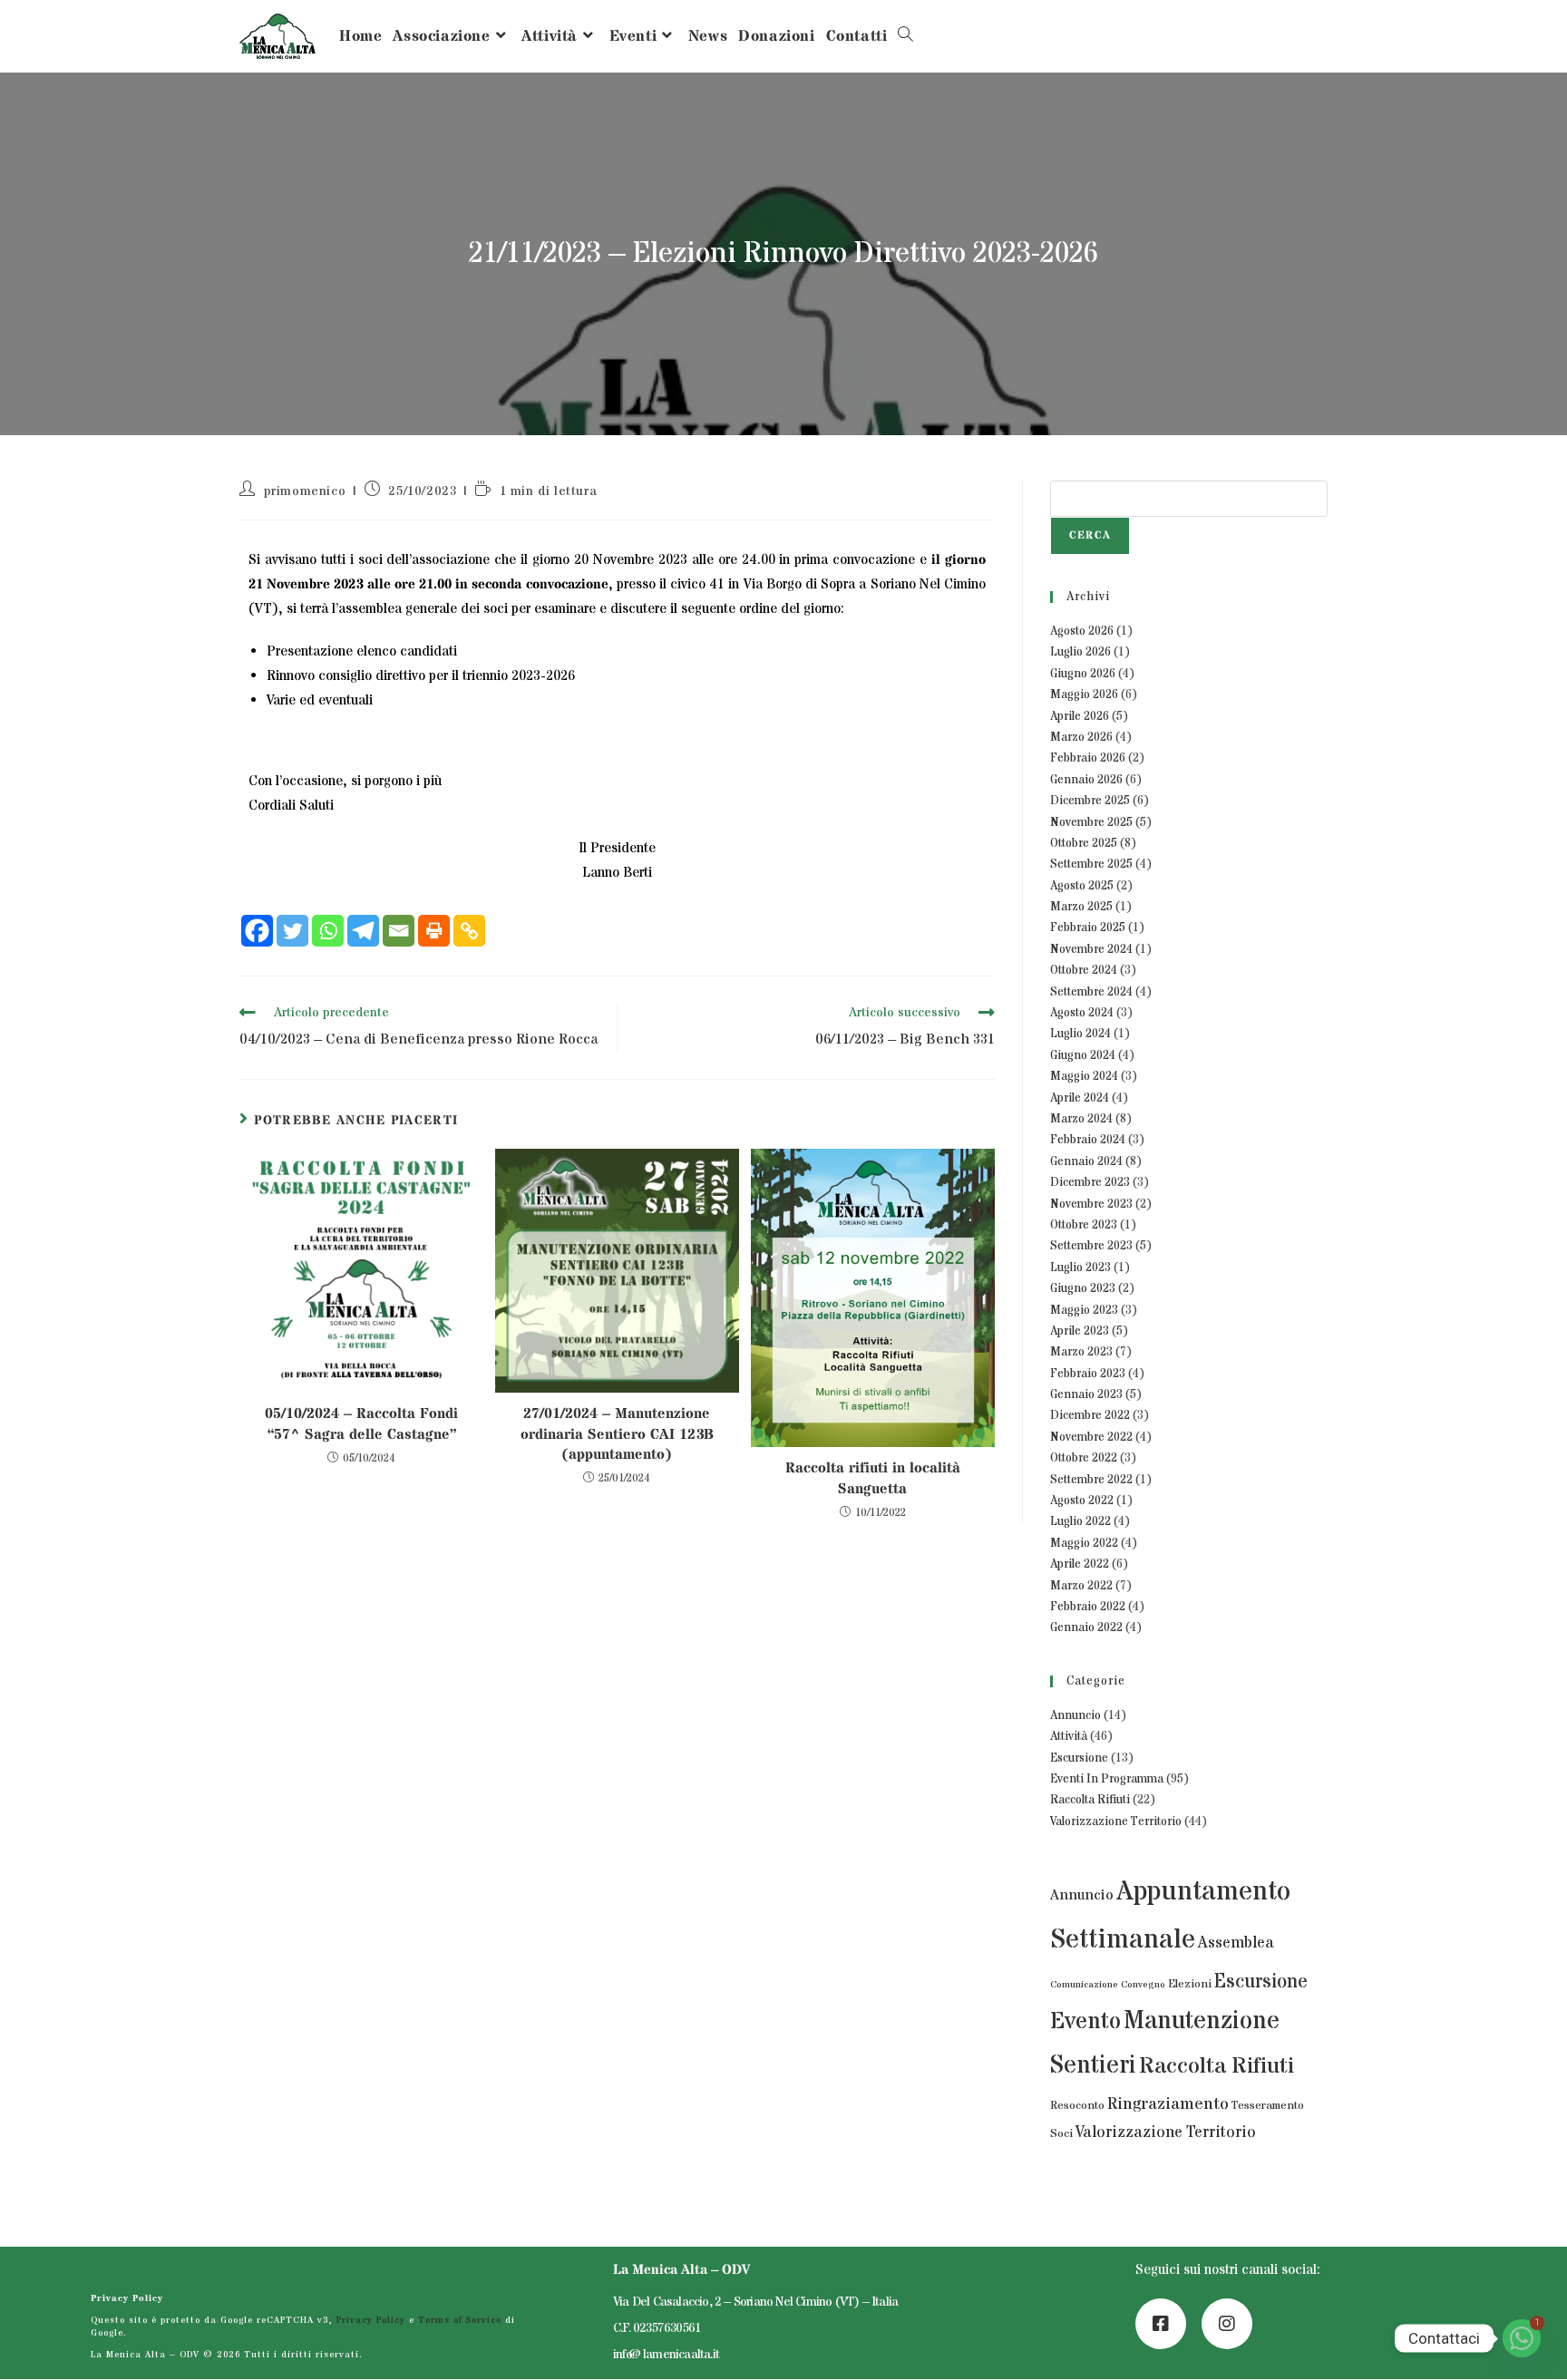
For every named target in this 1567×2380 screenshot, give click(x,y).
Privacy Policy (127, 2298)
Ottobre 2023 (1084, 1225)
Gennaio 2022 (1086, 1627)
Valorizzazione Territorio (1116, 1821)
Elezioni (1190, 1984)
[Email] (399, 931)
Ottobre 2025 (1084, 843)
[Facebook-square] (1161, 2324)
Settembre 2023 (1091, 1246)
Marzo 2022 (1081, 1586)
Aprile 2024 (1080, 1098)
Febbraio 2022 (1088, 1607)
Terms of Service (460, 2320)
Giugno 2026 (1083, 674)
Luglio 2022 (1080, 1521)
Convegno (1143, 1985)
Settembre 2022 (1091, 1480)
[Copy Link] (469, 931)
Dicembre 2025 (1090, 801)
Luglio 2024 (1080, 1034)
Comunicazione (1084, 1985)
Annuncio (1075, 1715)
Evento (1085, 2022)
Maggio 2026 (1084, 695)
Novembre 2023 (1091, 1204)
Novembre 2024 (1091, 949)
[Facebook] (257, 931)
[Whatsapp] (328, 931)
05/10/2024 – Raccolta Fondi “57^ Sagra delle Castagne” (361, 1423)
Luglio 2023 (1080, 1268)
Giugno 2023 (1083, 1288)
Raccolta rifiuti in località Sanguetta (873, 1478)
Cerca (1090, 535)
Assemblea (1236, 1943)
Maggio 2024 (1084, 1076)
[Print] (434, 931)
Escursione (1079, 1758)
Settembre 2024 (1091, 992)
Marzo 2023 (1081, 1352)
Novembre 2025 (1091, 822)
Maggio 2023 (1084, 1310)
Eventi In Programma (1107, 1779)
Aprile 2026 (1080, 716)
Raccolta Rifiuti (1090, 1800)
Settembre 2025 (1091, 864)
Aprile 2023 (1080, 1331)
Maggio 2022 (1084, 1543)
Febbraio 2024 (1088, 1140)
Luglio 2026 (1080, 652)
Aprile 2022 (1080, 1564)
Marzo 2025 (1081, 907)
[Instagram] (1227, 2324)
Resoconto (1077, 2106)
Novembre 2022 (1091, 1437)
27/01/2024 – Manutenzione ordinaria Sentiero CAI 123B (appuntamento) (617, 1434)
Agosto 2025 (1082, 886)
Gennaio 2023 (1086, 1394)
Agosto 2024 (1082, 1013)
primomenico (305, 491)
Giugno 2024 (1083, 1055)
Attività (1069, 1736)
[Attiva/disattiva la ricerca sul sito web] (905, 36)
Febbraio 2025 (1088, 928)
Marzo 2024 (1081, 1119)
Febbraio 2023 (1088, 1374)
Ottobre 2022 (1084, 1458)
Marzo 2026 (1081, 737)
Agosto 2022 (1082, 1501)
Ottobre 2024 (1084, 970)
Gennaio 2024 (1086, 1161)
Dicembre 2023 (1090, 1182)
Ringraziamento (1168, 2104)
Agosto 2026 (1082, 631)
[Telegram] (363, 931)
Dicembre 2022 (1090, 1415)
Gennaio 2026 (1086, 780)
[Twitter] (292, 931)
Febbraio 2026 (1088, 758)
